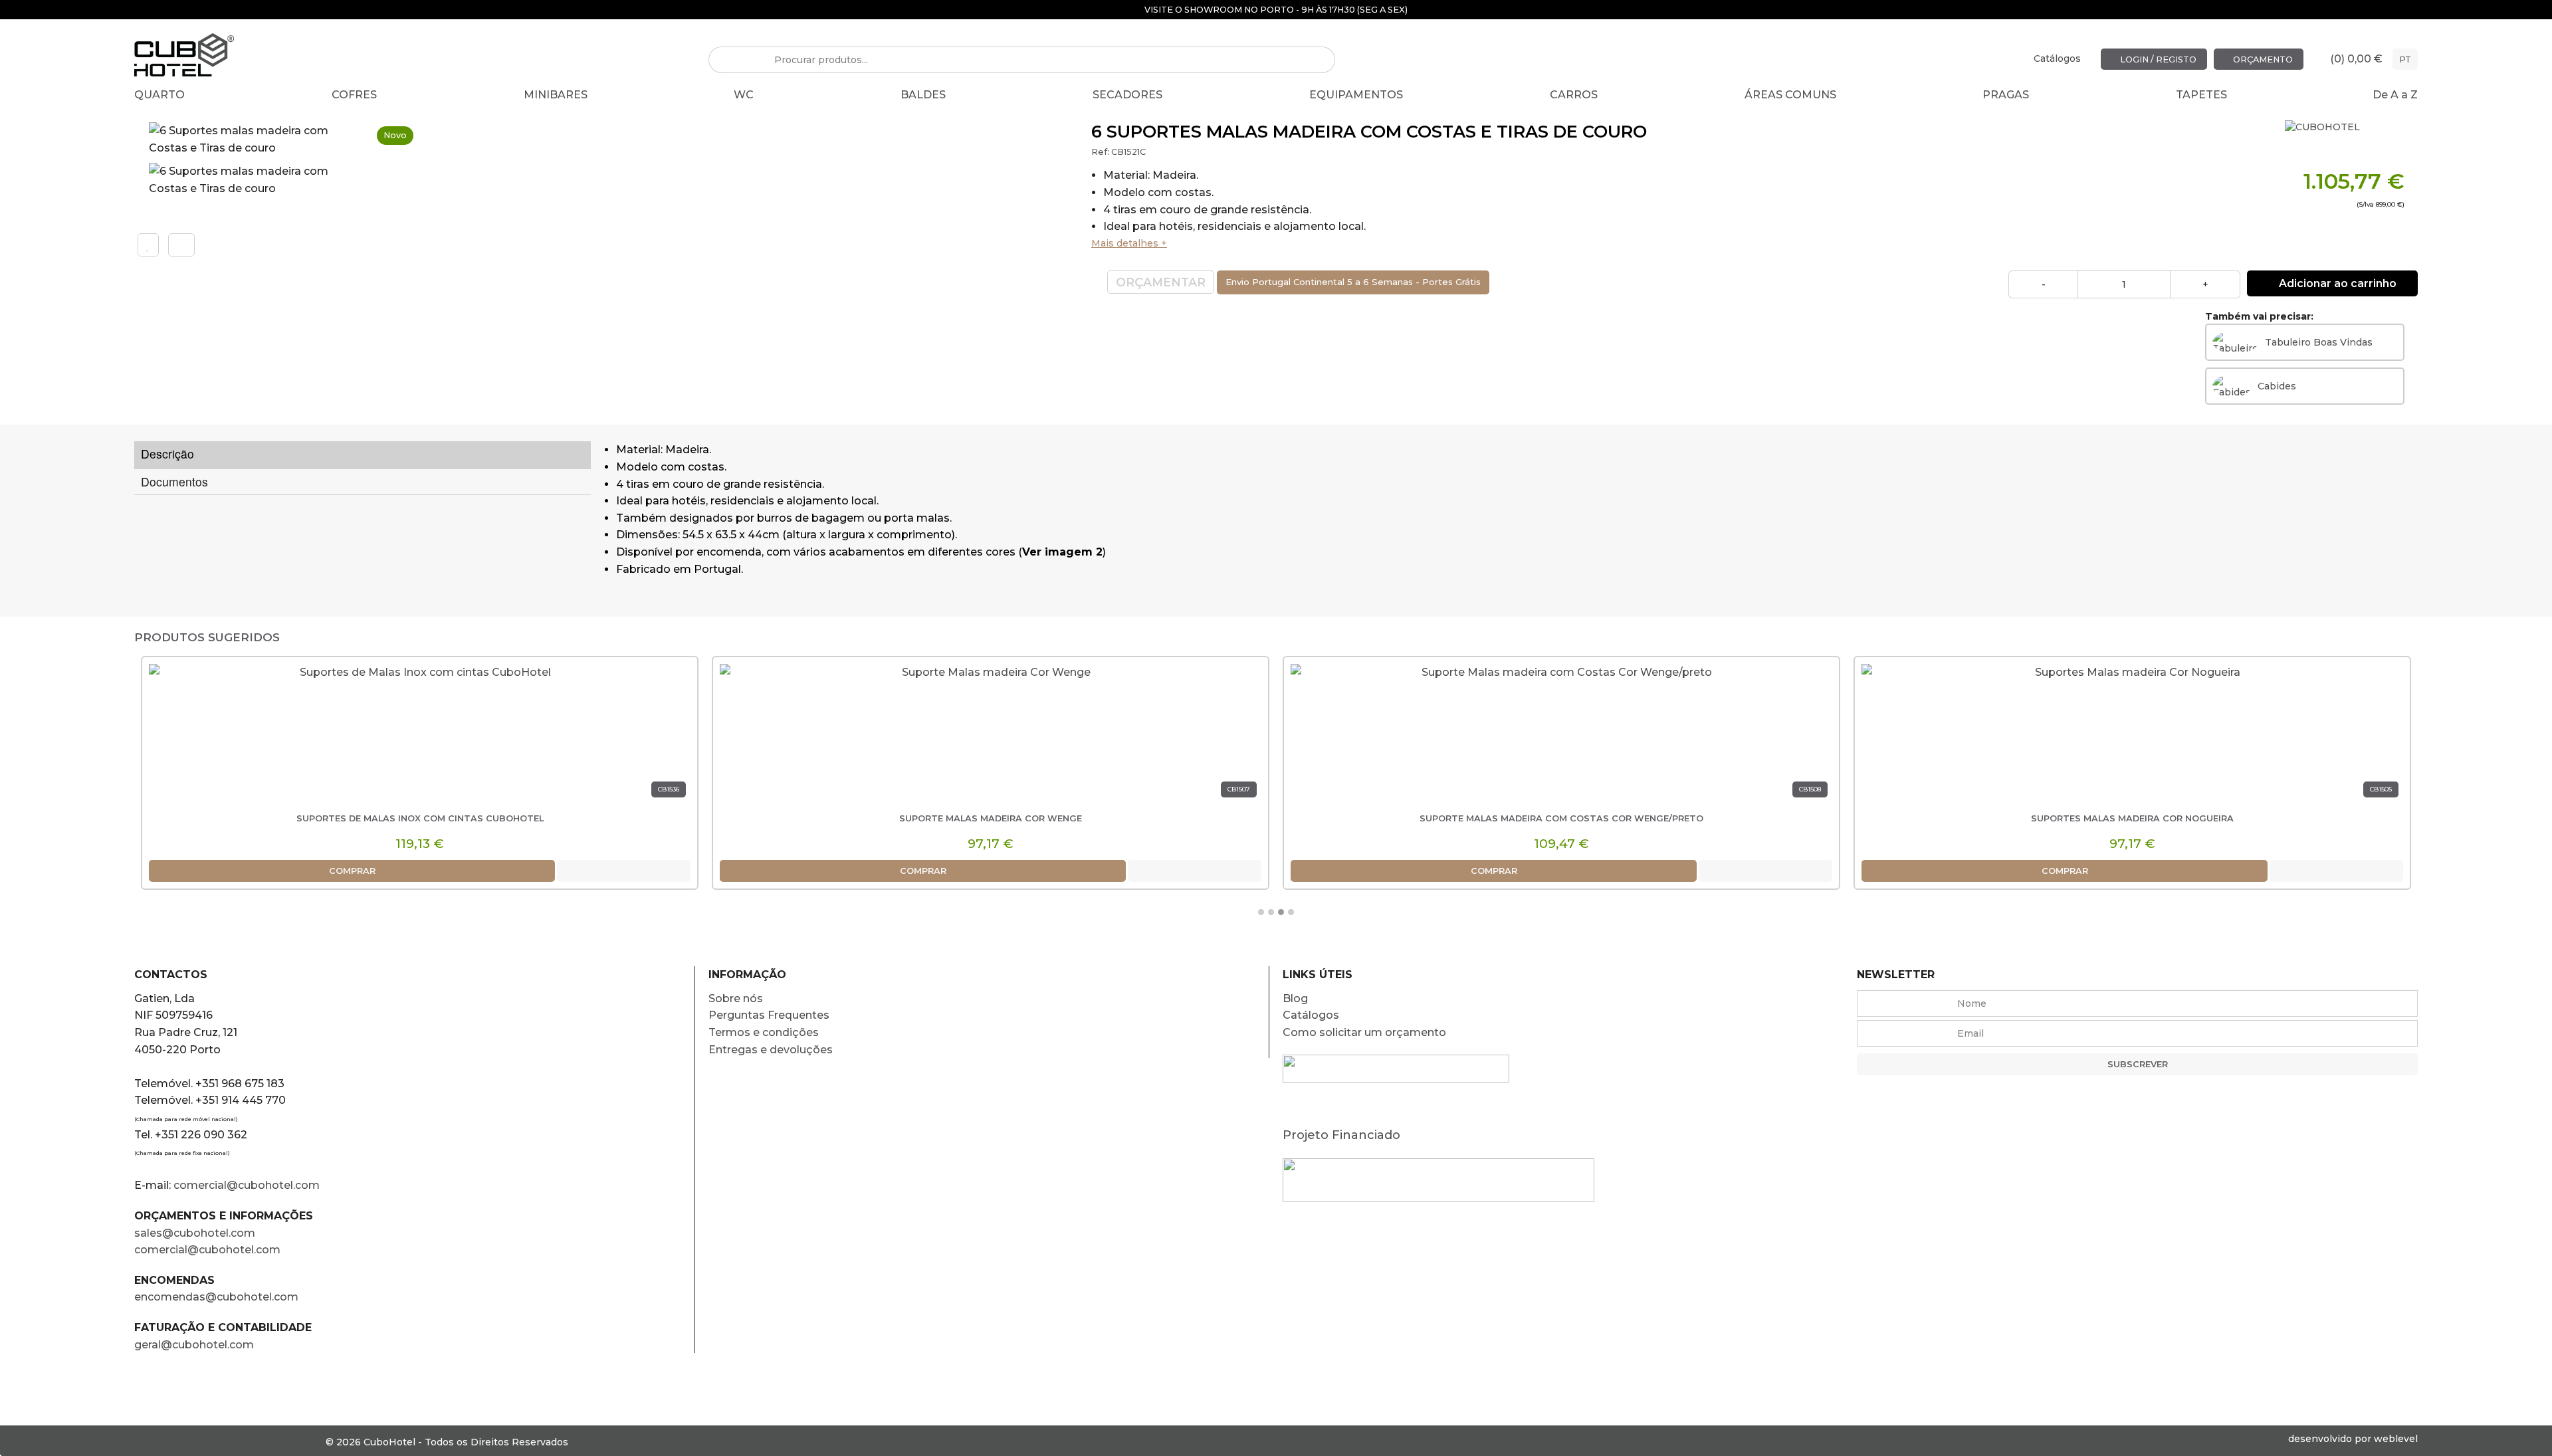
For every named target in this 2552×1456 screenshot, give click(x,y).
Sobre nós (736, 998)
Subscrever (2138, 1064)
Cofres (354, 95)
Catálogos (2057, 58)
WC (744, 95)
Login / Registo (2157, 59)
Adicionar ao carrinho (2336, 283)
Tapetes (2201, 95)
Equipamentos (1356, 95)
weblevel (2396, 1439)
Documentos (174, 481)
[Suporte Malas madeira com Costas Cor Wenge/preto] (1561, 735)
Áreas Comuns (1790, 95)
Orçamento (2262, 59)
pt (2405, 59)
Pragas (2006, 95)
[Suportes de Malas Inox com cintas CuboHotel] (420, 735)
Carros (1574, 95)
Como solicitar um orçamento (1364, 1032)
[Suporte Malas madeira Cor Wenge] (991, 735)
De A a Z (2395, 95)
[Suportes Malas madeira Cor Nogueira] (2132, 735)
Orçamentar (1161, 282)
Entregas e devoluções (771, 1050)
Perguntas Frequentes (769, 1015)
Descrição (167, 454)
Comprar (352, 871)
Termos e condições (764, 1032)
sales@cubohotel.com (195, 1233)
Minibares (556, 95)
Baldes (923, 95)
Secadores (1127, 95)
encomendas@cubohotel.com (218, 1297)
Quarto (159, 95)
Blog (1295, 998)
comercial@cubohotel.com (247, 1185)
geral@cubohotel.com (194, 1345)
